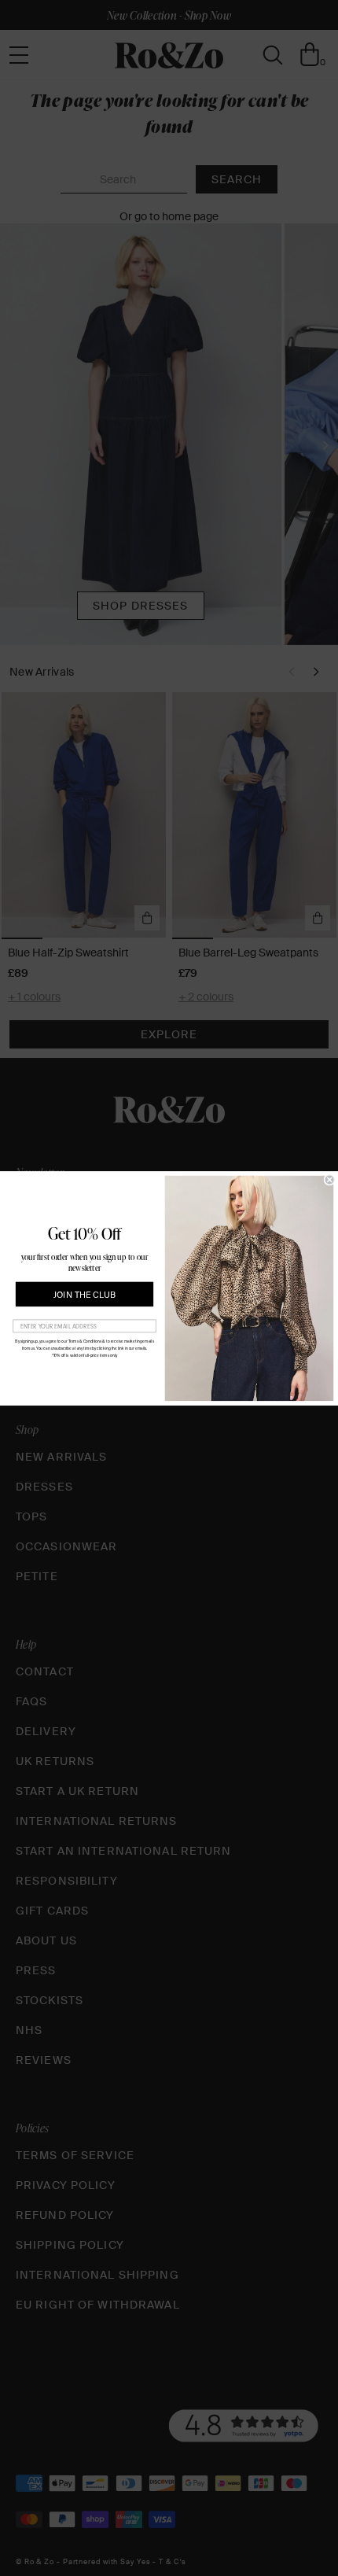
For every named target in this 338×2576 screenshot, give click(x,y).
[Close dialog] (330, 1179)
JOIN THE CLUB (84, 1294)
